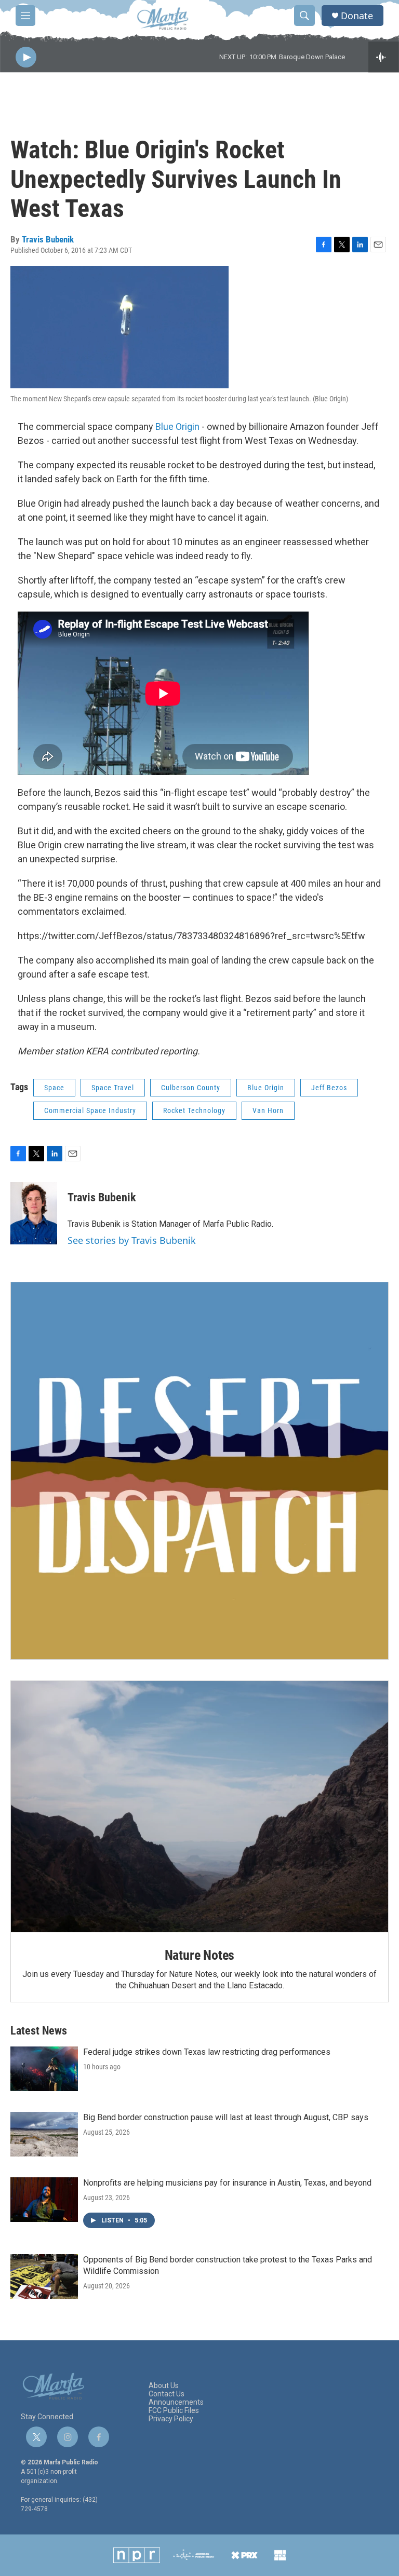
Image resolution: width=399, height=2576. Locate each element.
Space (54, 1088)
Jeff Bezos (329, 1088)
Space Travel (113, 1088)
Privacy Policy (171, 2419)
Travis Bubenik (48, 239)
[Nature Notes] (199, 1807)
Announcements (176, 2402)
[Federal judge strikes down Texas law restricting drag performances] (44, 2069)
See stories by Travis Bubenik (132, 1240)
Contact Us (167, 2394)
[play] (26, 57)
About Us (164, 2386)
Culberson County (191, 1088)
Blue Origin (177, 426)
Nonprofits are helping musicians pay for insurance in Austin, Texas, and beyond (227, 2183)
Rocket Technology (194, 1110)
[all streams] (384, 57)
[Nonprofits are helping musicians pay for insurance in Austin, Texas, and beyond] (44, 2200)
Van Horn (268, 1110)
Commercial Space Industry (90, 1110)
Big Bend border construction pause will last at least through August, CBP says (226, 2117)
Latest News (39, 2031)
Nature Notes (200, 1955)
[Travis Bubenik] (34, 1213)
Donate (357, 16)
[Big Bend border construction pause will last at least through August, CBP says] (44, 2134)
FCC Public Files (174, 2411)
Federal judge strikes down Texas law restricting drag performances (207, 2052)
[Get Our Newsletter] (199, 1471)
